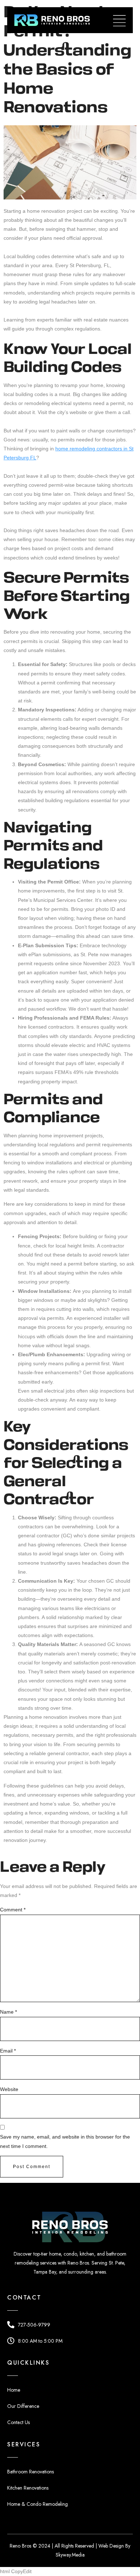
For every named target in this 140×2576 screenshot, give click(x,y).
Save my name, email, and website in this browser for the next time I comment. (65, 2141)
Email (8, 2051)
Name (8, 2012)
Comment (13, 1910)
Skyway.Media (70, 2555)
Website (9, 2089)
